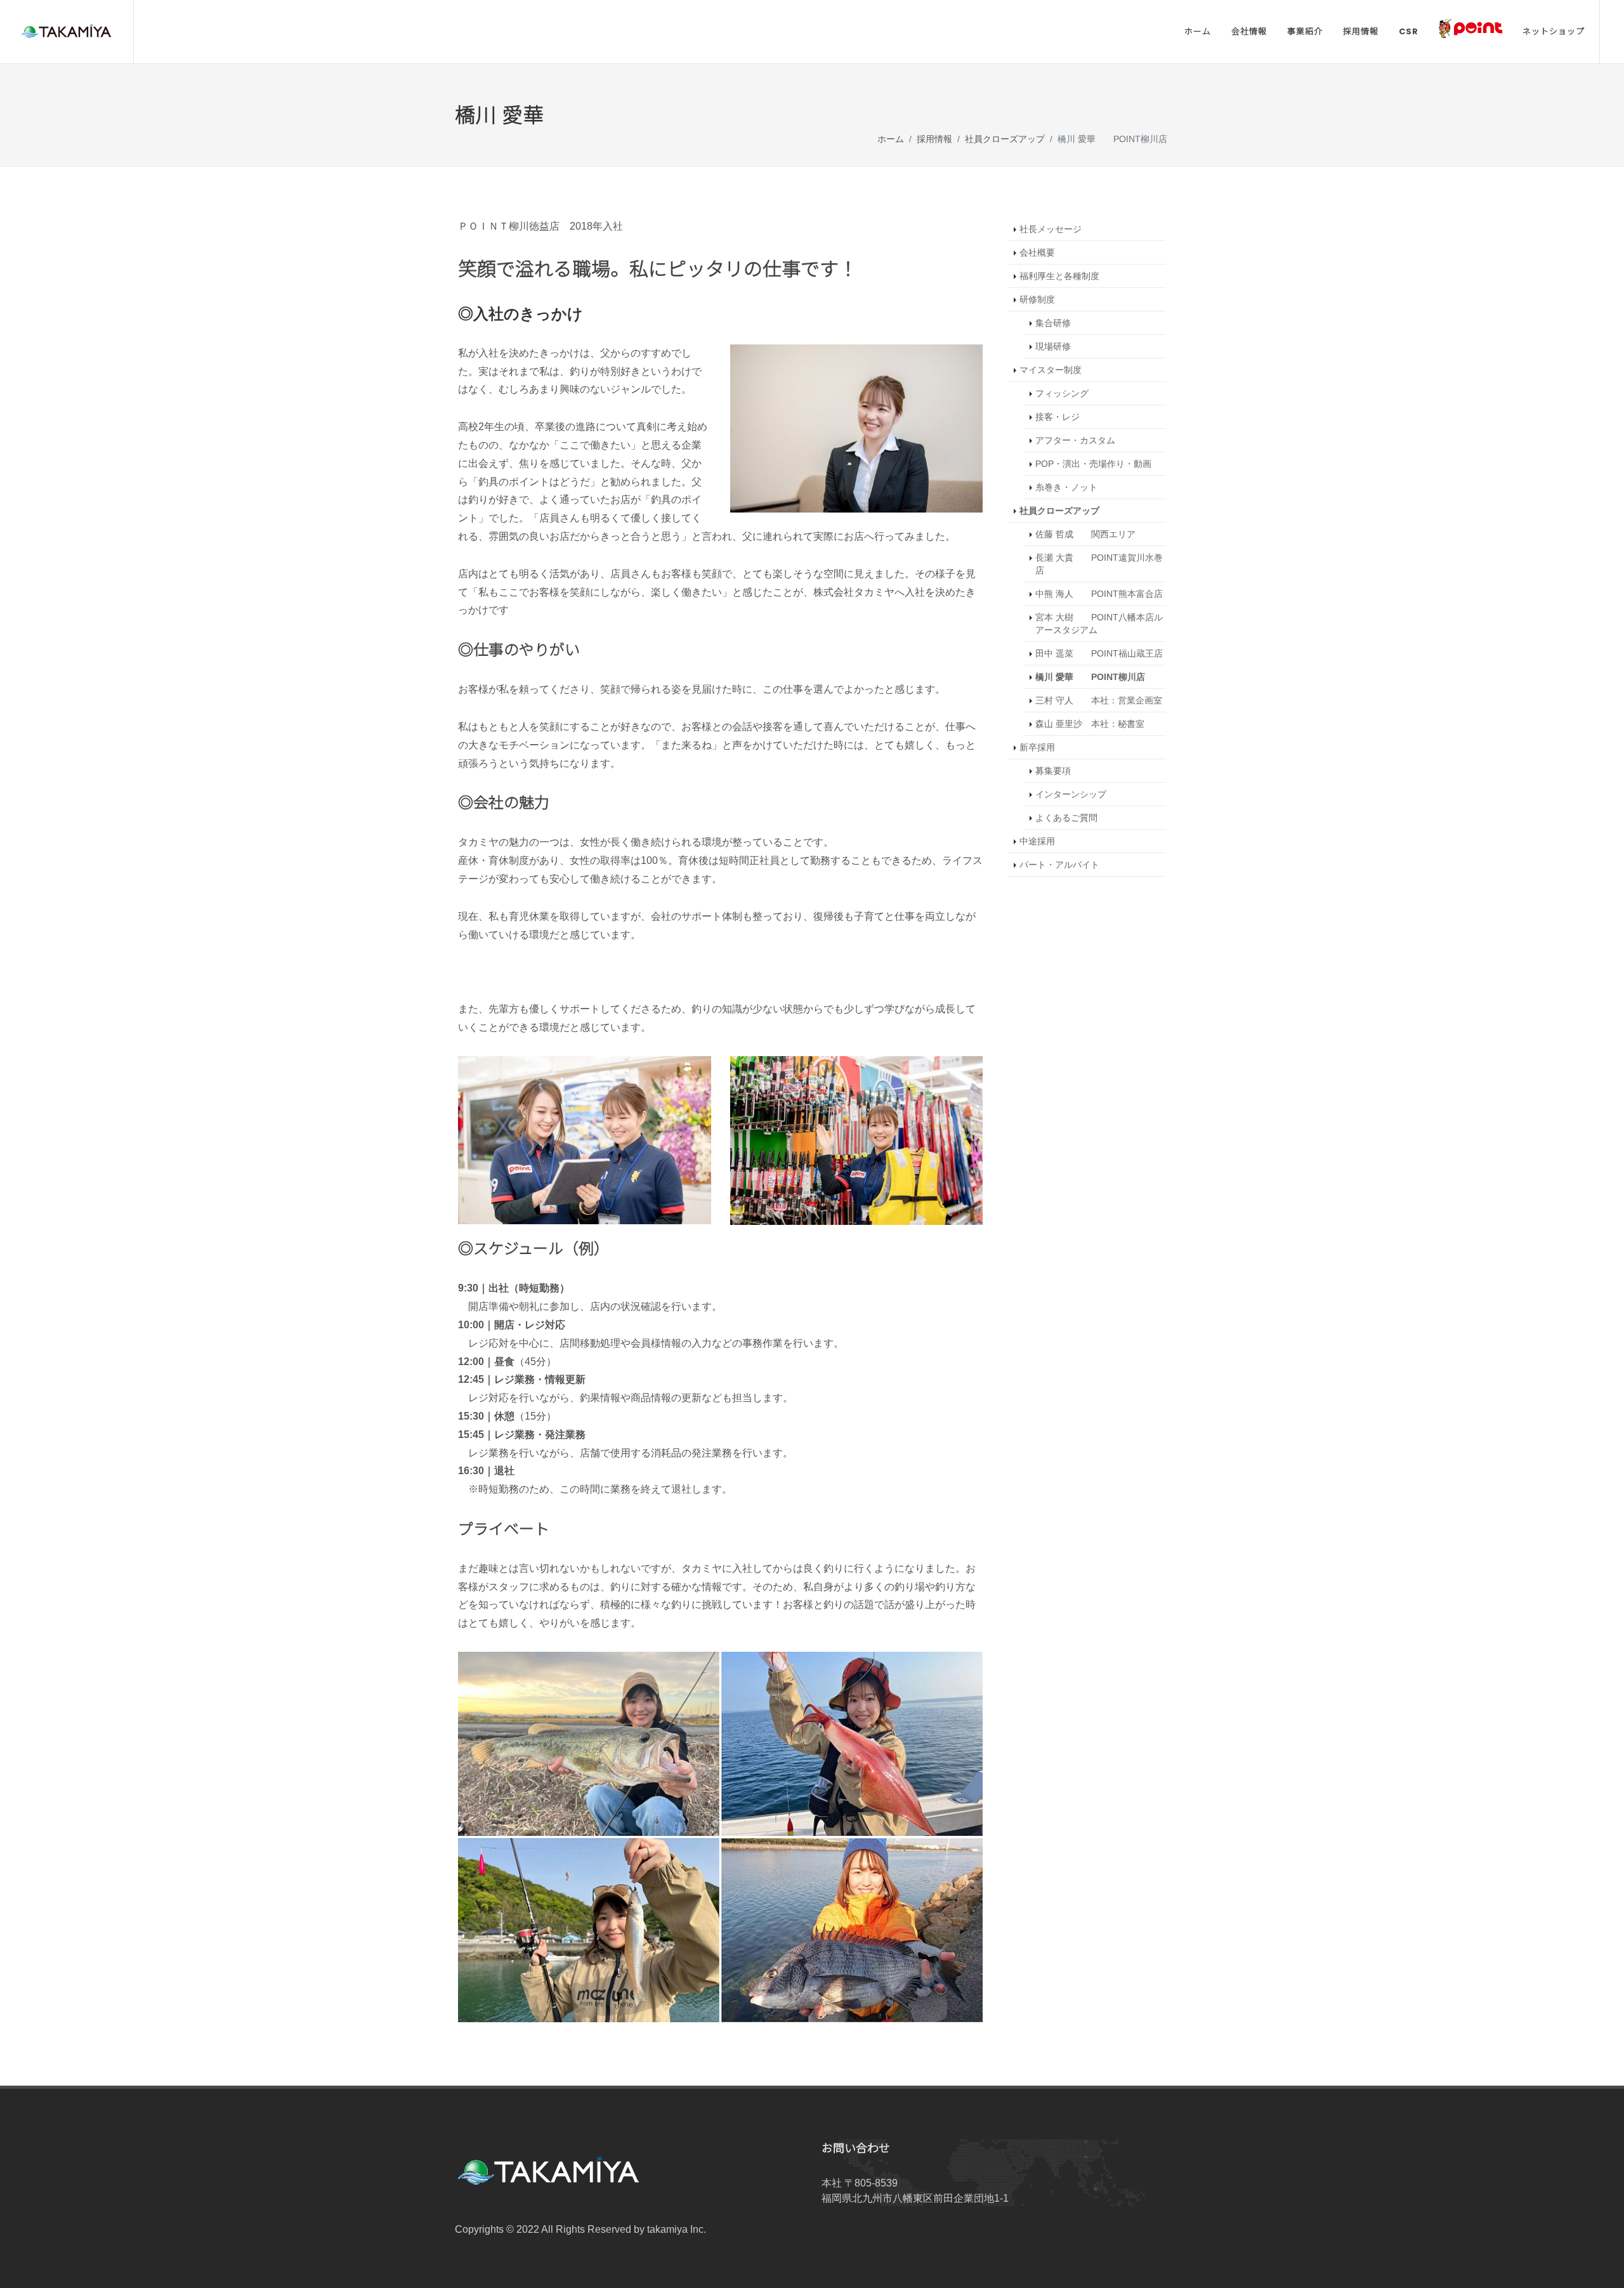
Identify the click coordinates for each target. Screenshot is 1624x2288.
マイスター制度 (1051, 370)
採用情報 (934, 140)
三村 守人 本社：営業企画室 (1099, 700)
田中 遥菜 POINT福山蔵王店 (1099, 653)
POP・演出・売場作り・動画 (1093, 464)
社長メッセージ (1051, 229)
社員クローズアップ (1005, 140)
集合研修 (1053, 323)
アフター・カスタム (1075, 440)
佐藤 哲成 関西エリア (1085, 534)
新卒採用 (1037, 747)
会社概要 (1037, 252)
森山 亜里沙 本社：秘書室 (1090, 724)
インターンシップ (1071, 794)
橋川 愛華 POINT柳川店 (1090, 677)
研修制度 (1037, 299)
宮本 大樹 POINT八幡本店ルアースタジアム (1099, 624)
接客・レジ (1058, 417)
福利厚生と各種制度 (1059, 276)
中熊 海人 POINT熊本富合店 (1099, 594)
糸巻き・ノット (1066, 487)
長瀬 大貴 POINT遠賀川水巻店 (1099, 564)
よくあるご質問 (1066, 818)
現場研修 (1053, 346)
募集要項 (1053, 771)
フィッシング (1062, 393)
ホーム (891, 140)
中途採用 (1037, 841)
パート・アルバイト (1059, 865)
